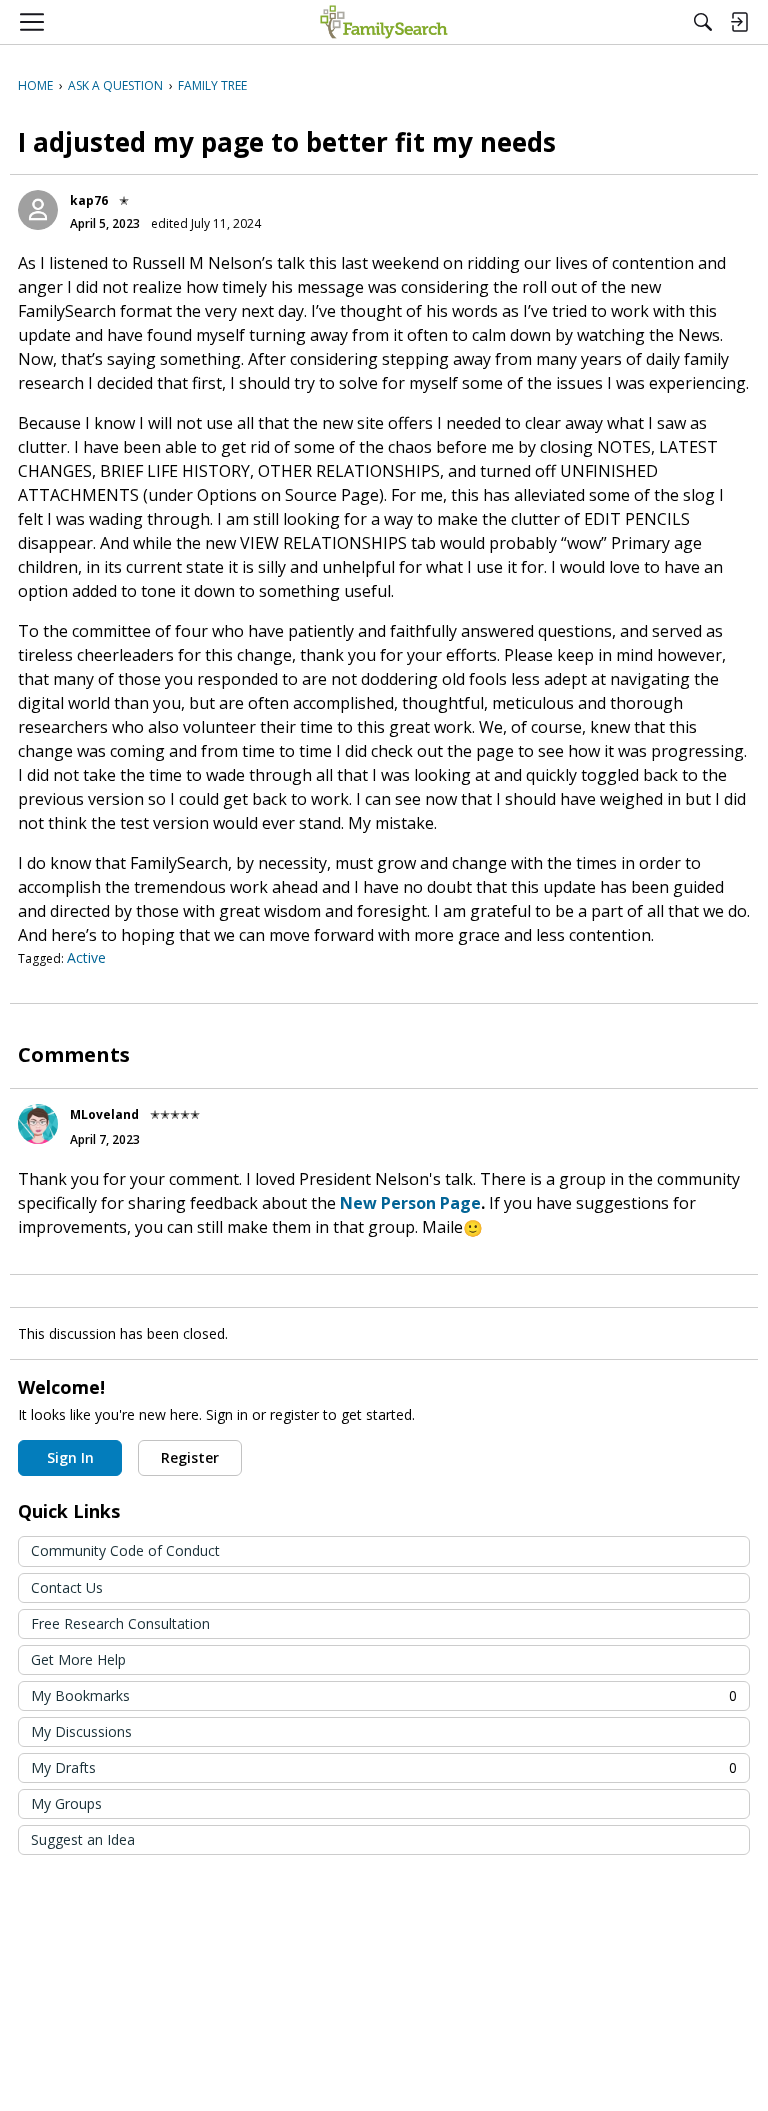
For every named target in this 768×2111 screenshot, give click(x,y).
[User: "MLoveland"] (38, 1124)
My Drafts (384, 1767)
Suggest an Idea (83, 1839)
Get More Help (78, 1659)
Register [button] (190, 1457)
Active (86, 957)
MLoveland (104, 1114)
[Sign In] (739, 22)
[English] (383, 22)
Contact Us (67, 1587)
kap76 (89, 200)
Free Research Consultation (120, 1623)
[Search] (703, 22)
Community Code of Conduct (125, 1550)
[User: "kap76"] (38, 210)
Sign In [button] (70, 1457)
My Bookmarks (384, 1695)
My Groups (66, 1803)
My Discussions (81, 1731)
